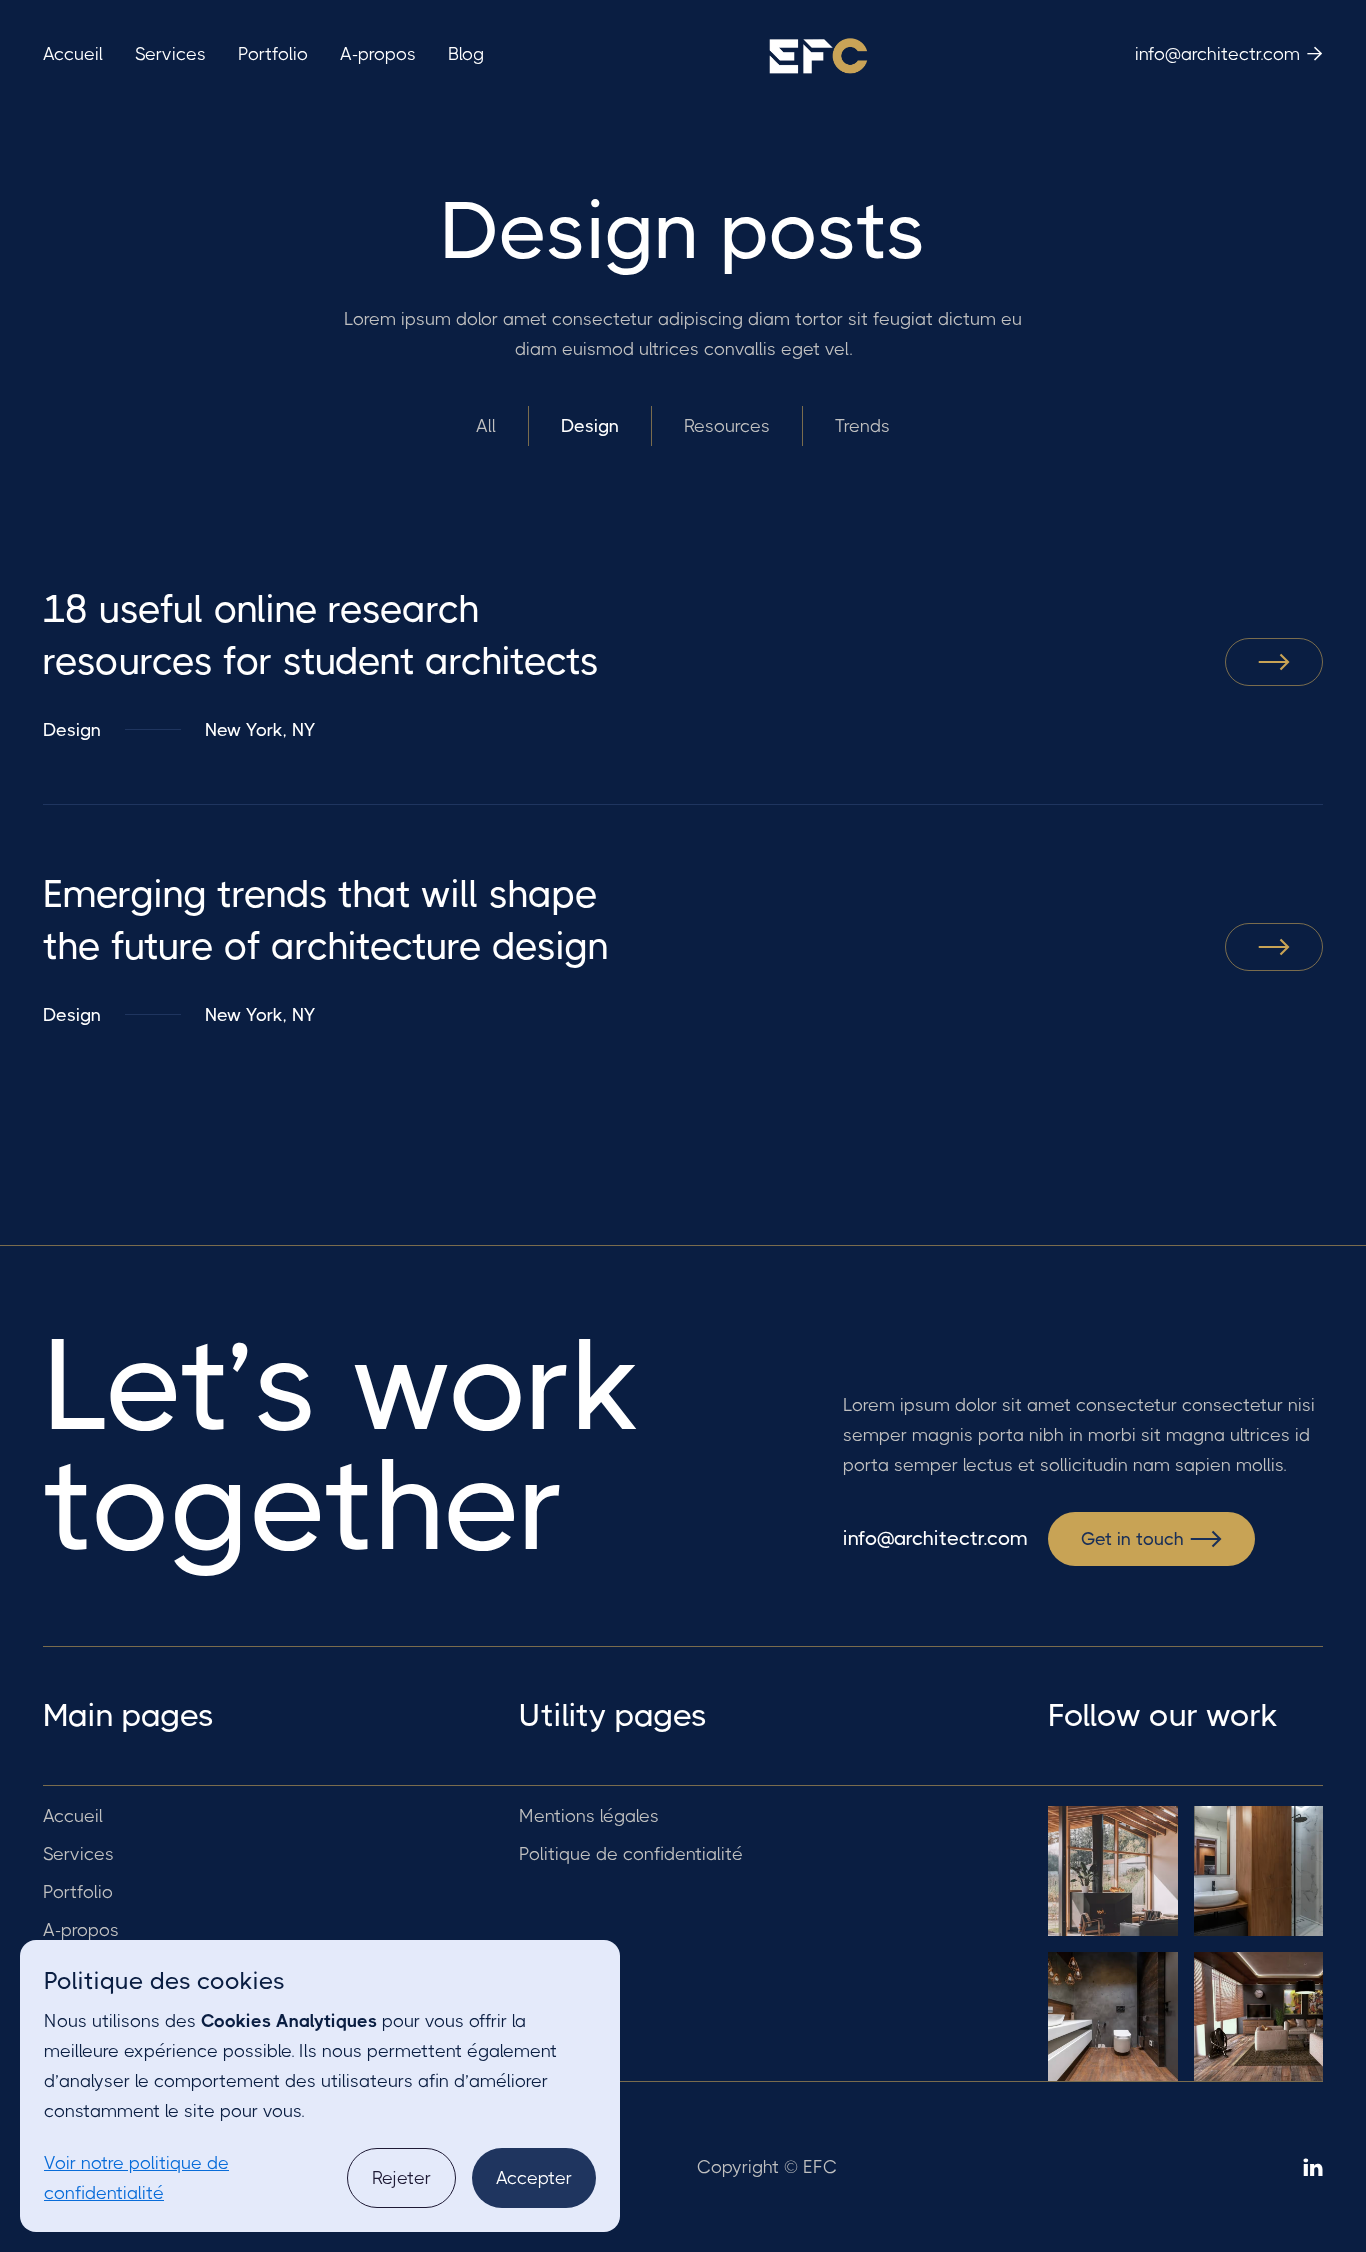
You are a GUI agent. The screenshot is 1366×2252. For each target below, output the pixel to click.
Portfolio (273, 54)
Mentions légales (589, 1816)
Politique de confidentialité (631, 1854)
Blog (466, 54)
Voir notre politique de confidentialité (136, 2178)
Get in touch (1151, 1539)
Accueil (73, 54)
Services (170, 54)
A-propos (378, 54)
